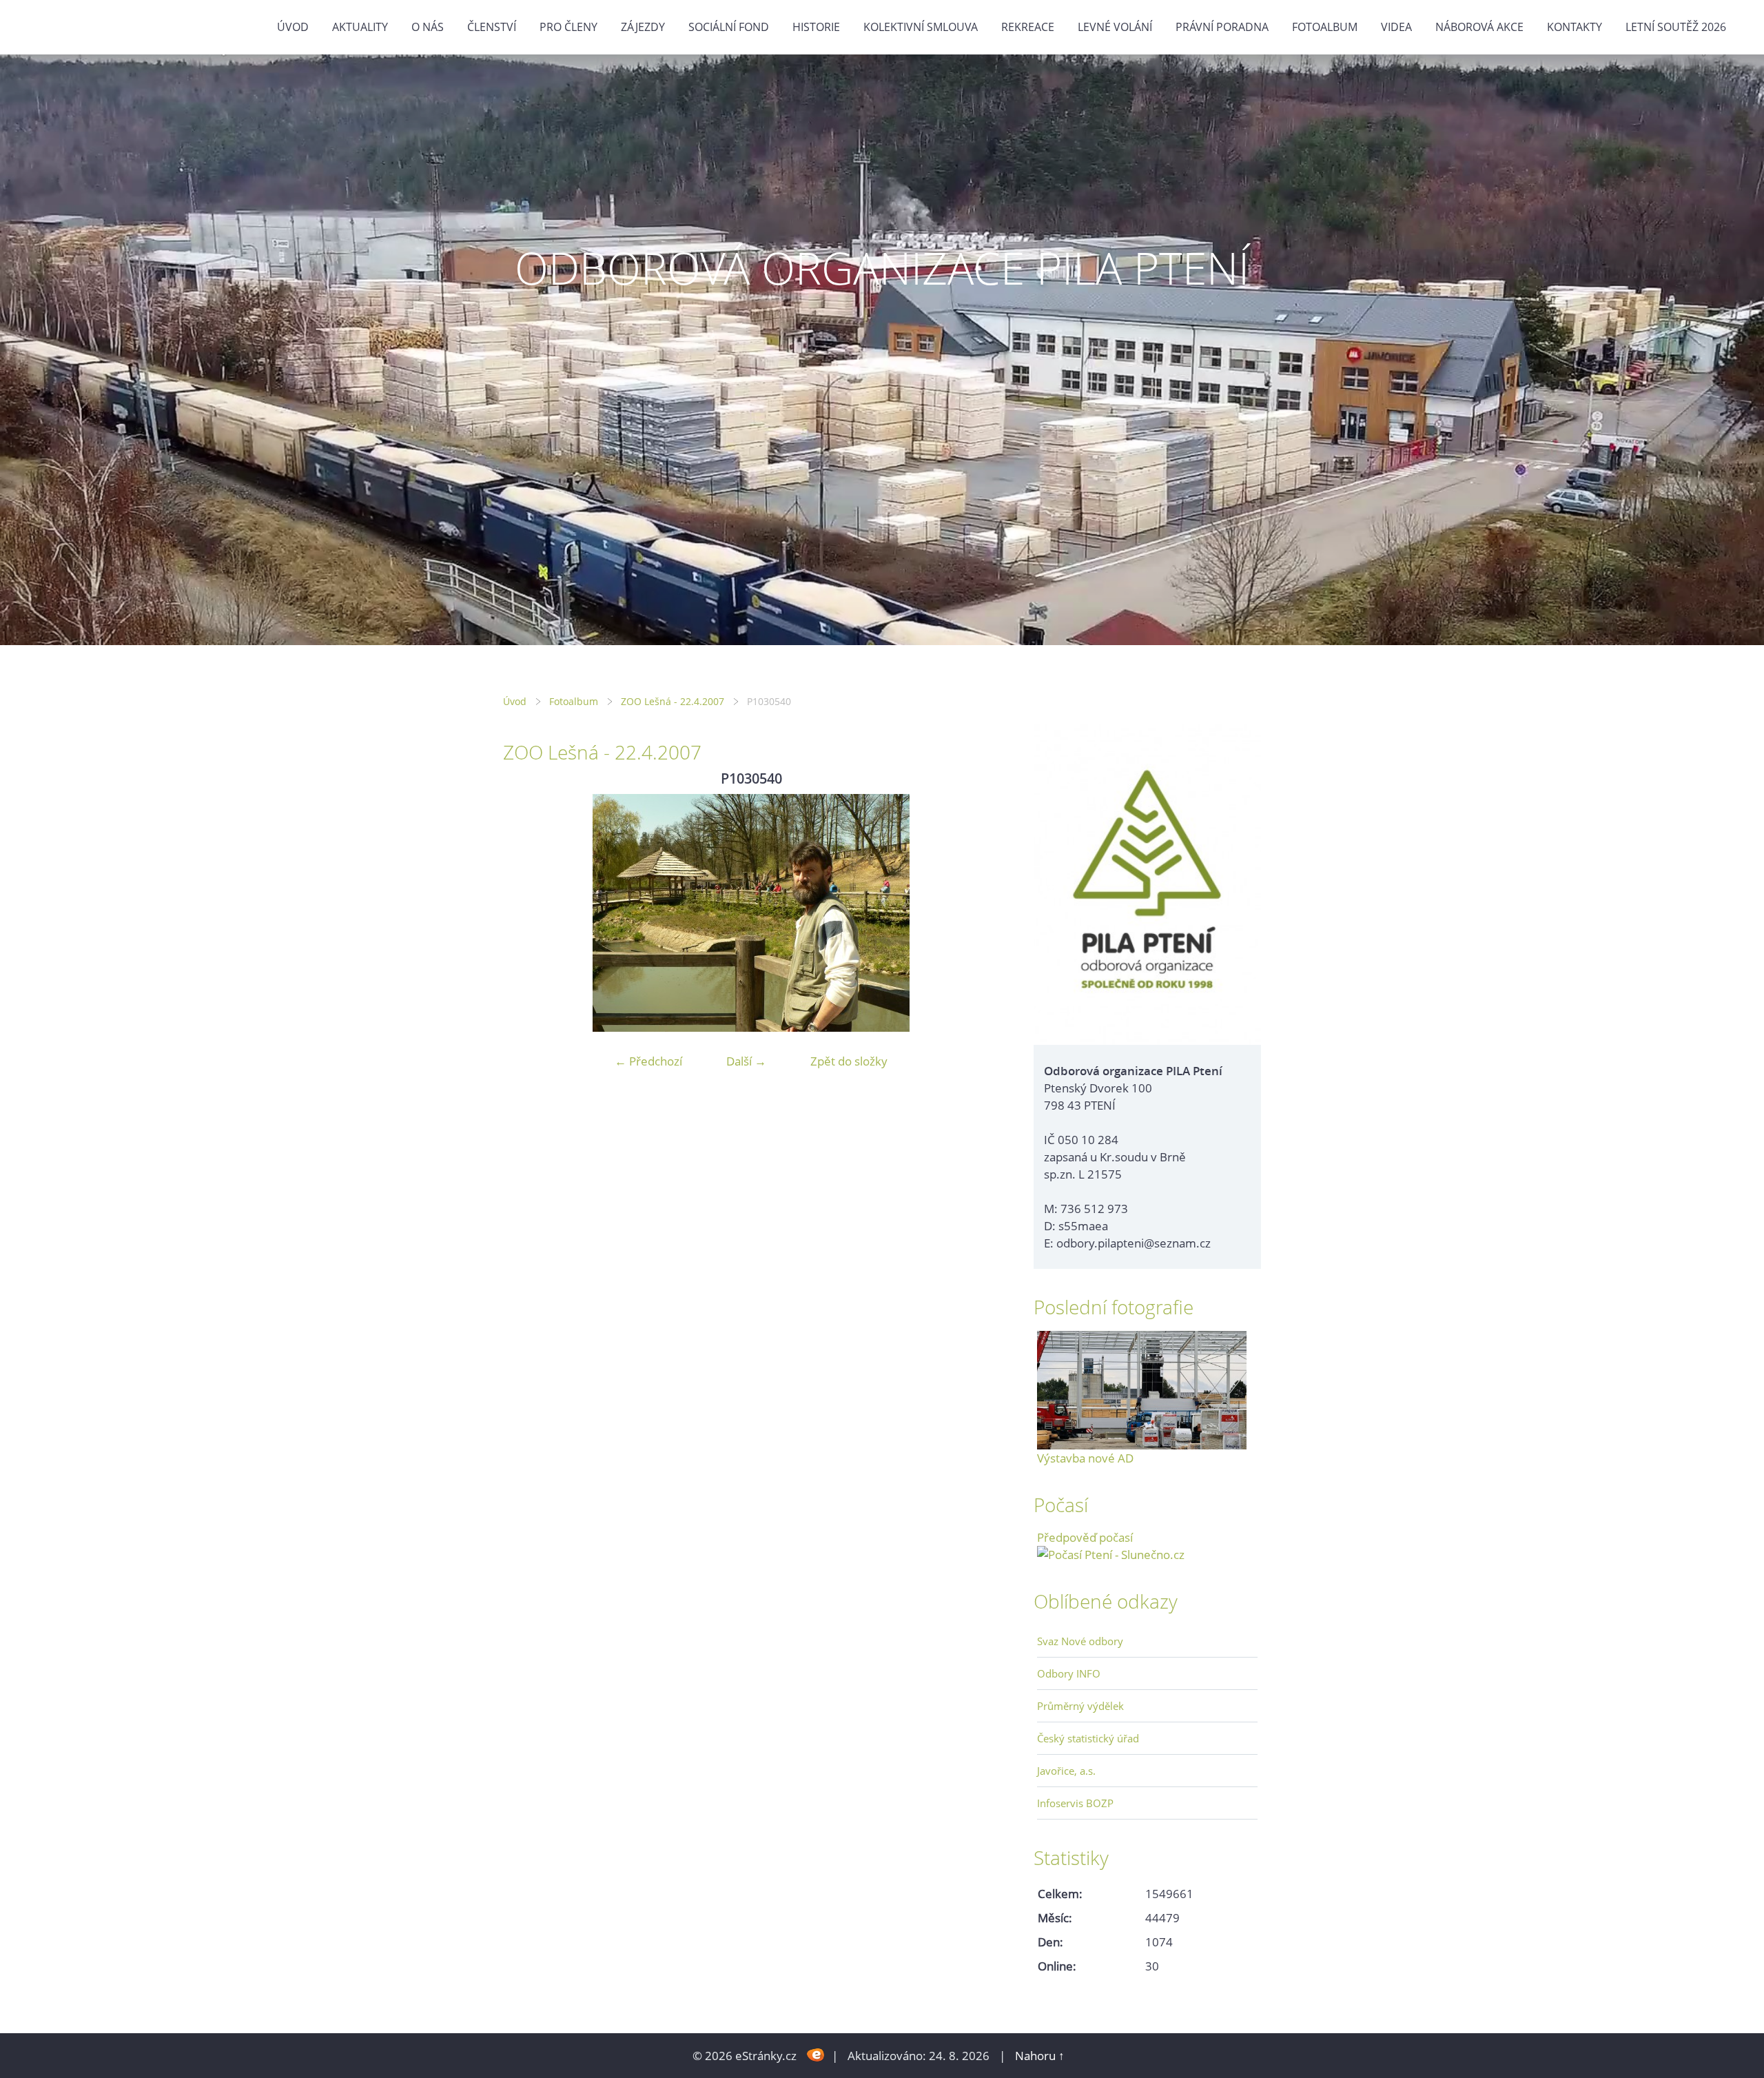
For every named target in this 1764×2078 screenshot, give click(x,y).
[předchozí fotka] (525, 913)
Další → (746, 1061)
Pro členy (568, 27)
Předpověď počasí (1085, 1537)
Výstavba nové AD (1085, 1458)
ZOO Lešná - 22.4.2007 (673, 701)
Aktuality (360, 27)
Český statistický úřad (1088, 1738)
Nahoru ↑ (1040, 2056)
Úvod (293, 27)
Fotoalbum (1325, 27)
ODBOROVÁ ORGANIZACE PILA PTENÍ (882, 268)
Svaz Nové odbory (1080, 1641)
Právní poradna (1222, 27)
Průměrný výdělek (1080, 1706)
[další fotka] (977, 913)
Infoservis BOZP (1075, 1803)
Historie (816, 27)
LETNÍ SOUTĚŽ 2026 (1676, 27)
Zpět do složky (849, 1061)
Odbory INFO (1069, 1673)
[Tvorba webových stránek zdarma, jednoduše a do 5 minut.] (816, 2054)
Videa (1396, 27)
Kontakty (1575, 27)
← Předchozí (648, 1061)
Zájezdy (643, 27)
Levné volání (1115, 27)
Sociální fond (729, 27)
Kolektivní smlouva (921, 27)
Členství (492, 27)
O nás (428, 27)
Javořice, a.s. (1066, 1771)
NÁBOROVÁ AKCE (1479, 27)
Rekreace (1028, 27)
